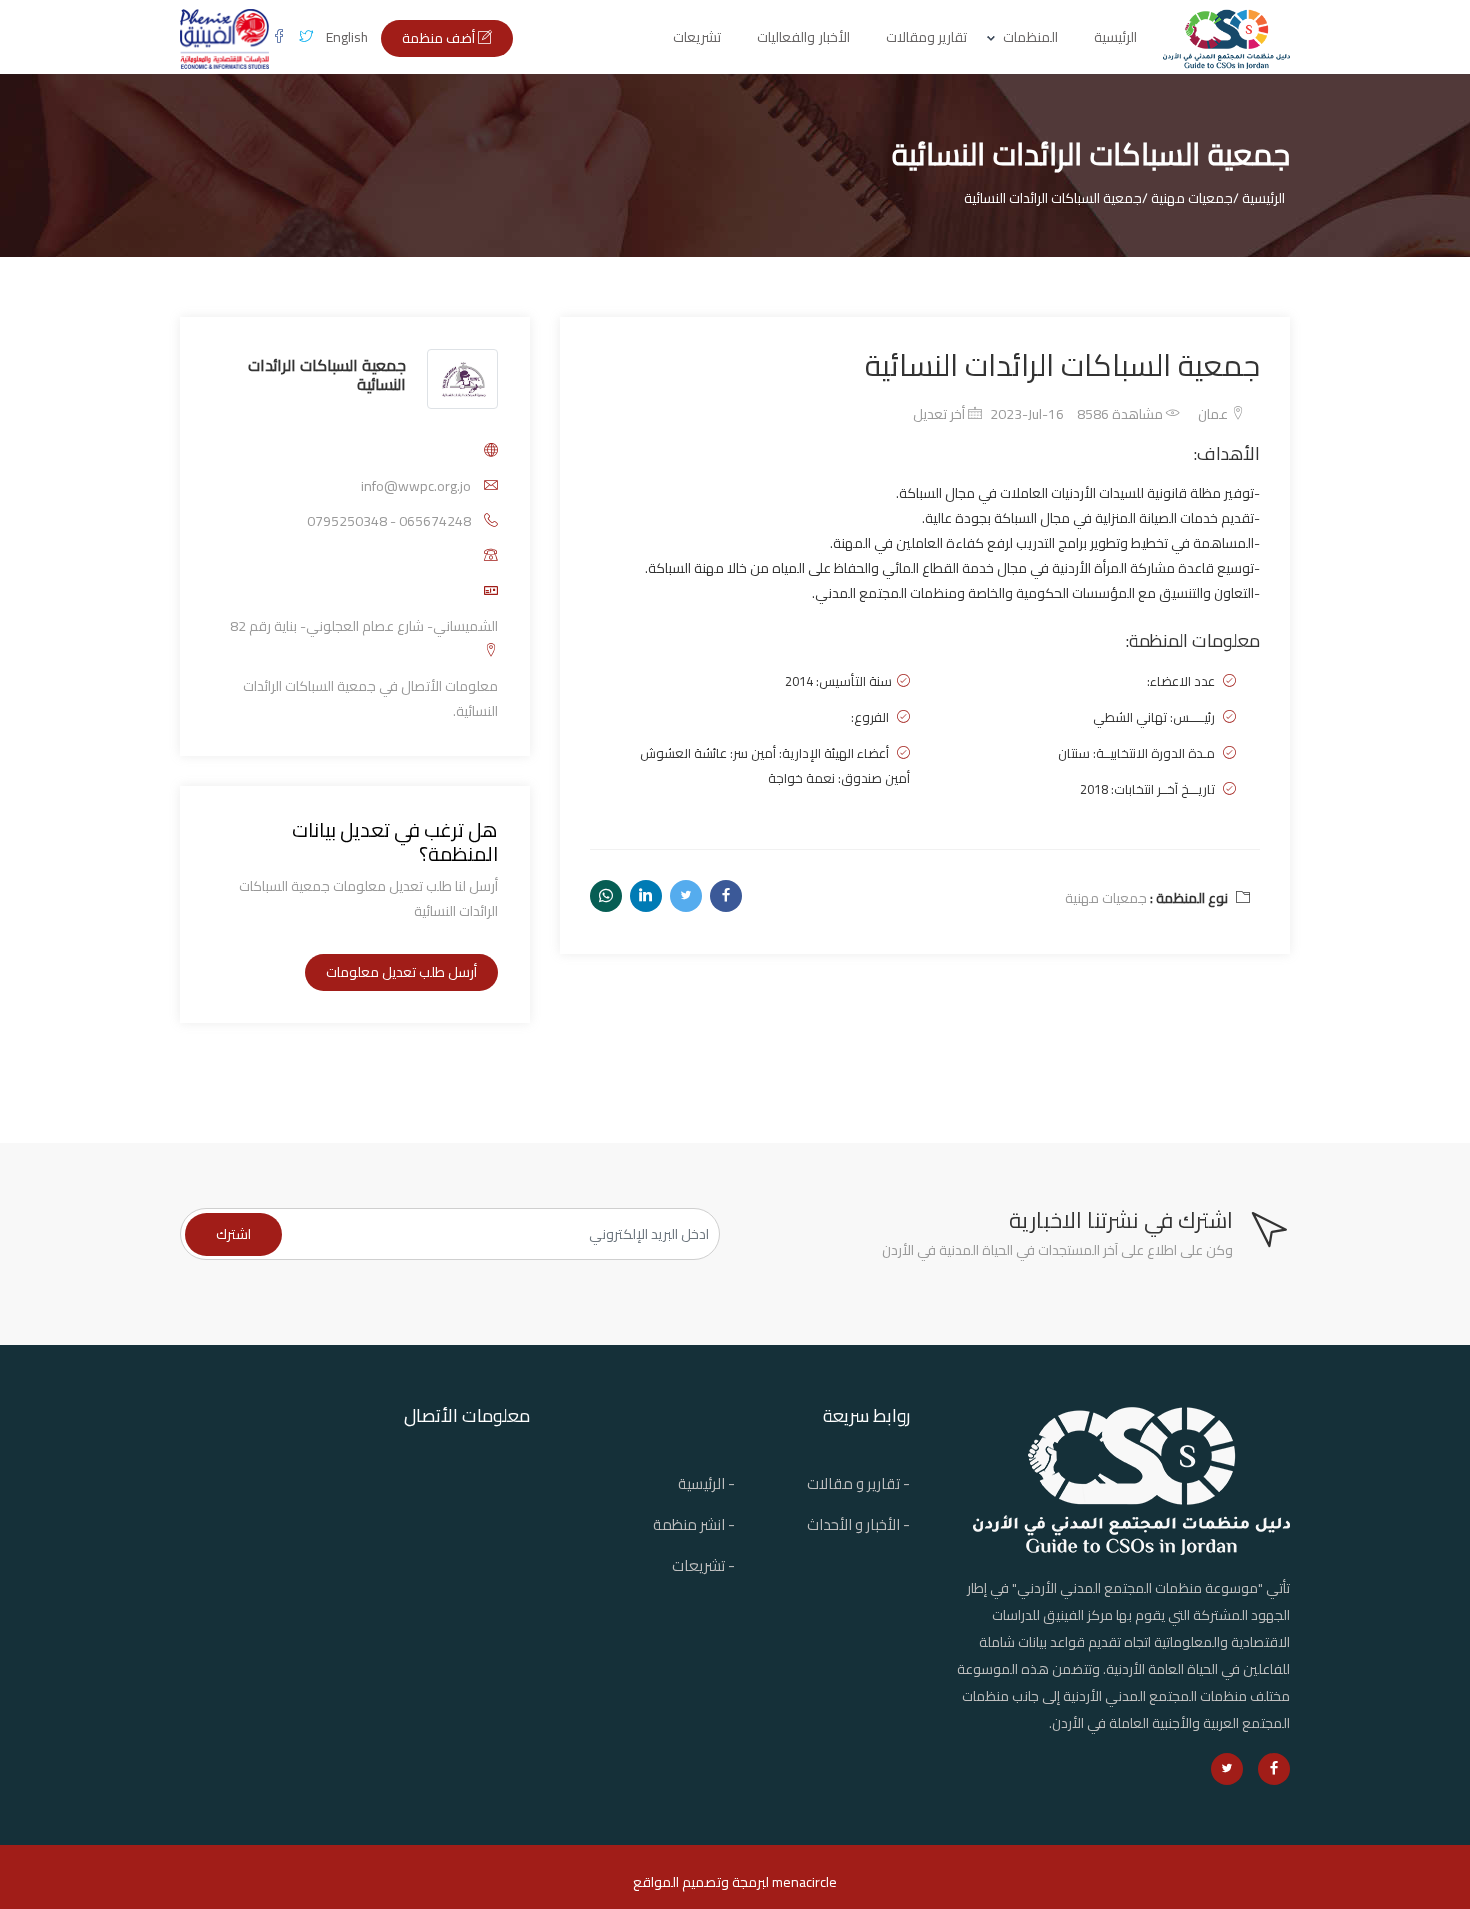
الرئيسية (1115, 37)
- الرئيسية (706, 1483)
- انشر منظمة (694, 1524)
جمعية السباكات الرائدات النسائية (327, 374)
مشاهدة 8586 (1121, 414)
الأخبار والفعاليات (803, 37)
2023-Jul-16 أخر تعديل (988, 414)
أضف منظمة (440, 38)
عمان (1214, 414)
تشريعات (697, 37)
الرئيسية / (1259, 198)
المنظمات (1030, 37)
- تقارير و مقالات (858, 1483)
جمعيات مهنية (1106, 898)
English (347, 37)
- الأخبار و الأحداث (858, 1524)
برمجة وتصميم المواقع (699, 1882)
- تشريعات (703, 1565)
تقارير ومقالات (927, 37)
